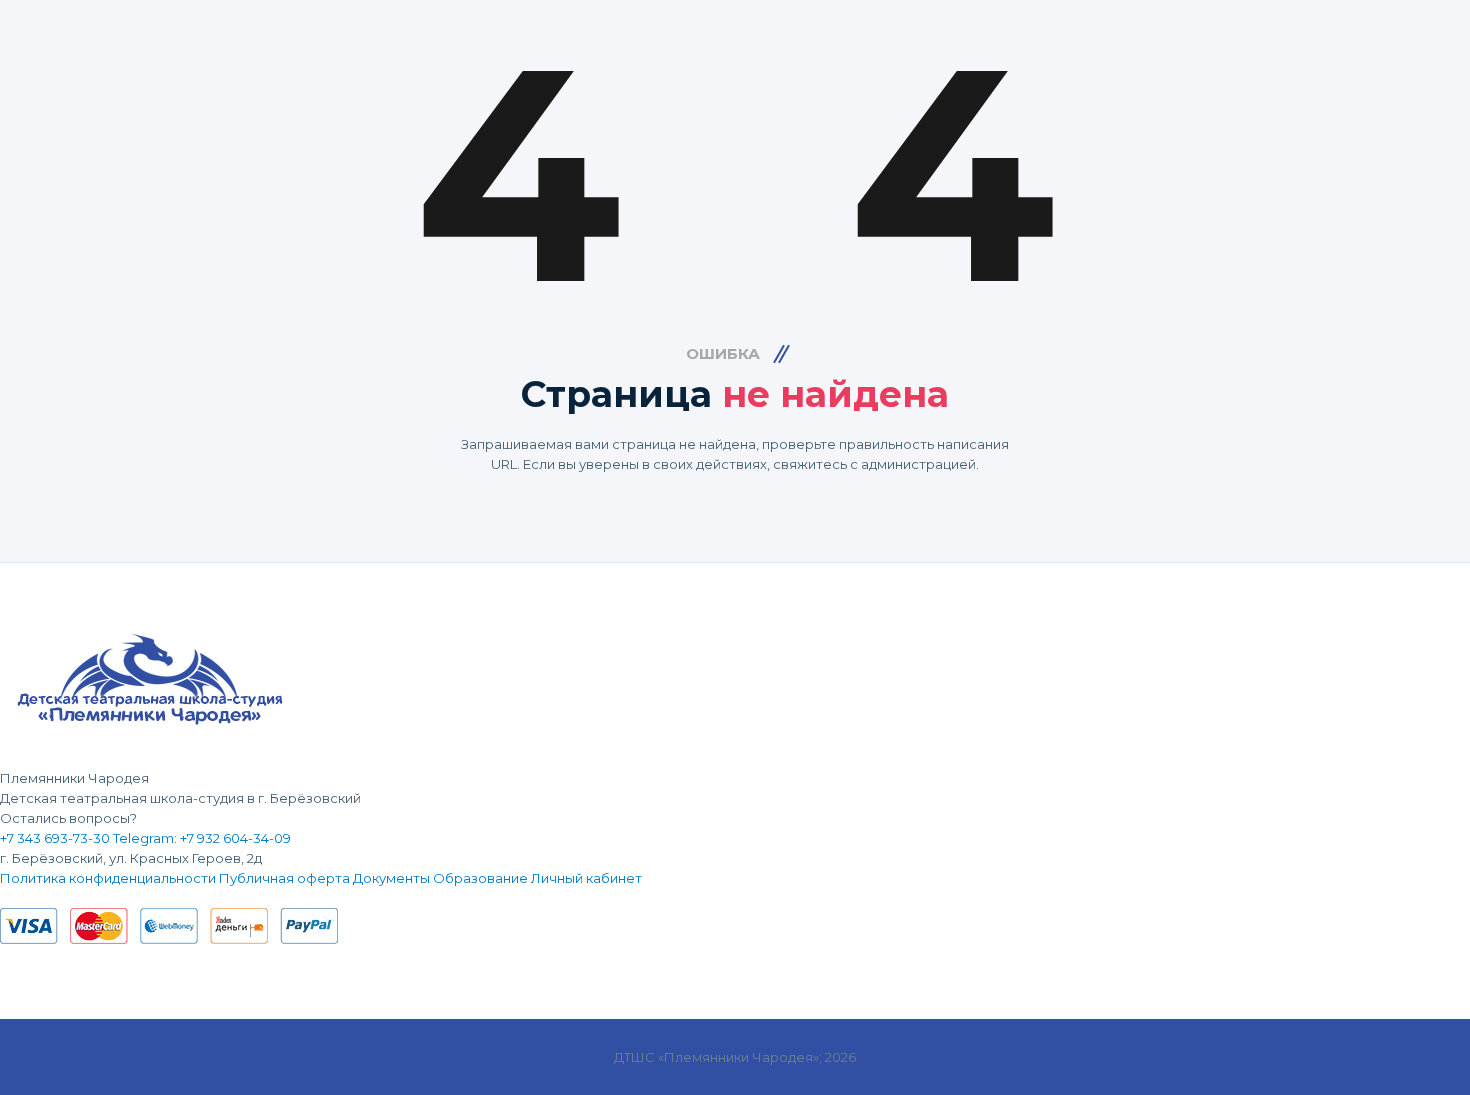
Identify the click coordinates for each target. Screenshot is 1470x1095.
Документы (391, 878)
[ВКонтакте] (5, 898)
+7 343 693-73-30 (55, 838)
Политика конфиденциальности (108, 878)
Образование (480, 878)
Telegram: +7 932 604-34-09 (202, 838)
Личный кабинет (586, 878)
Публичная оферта (284, 878)
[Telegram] (18, 898)
